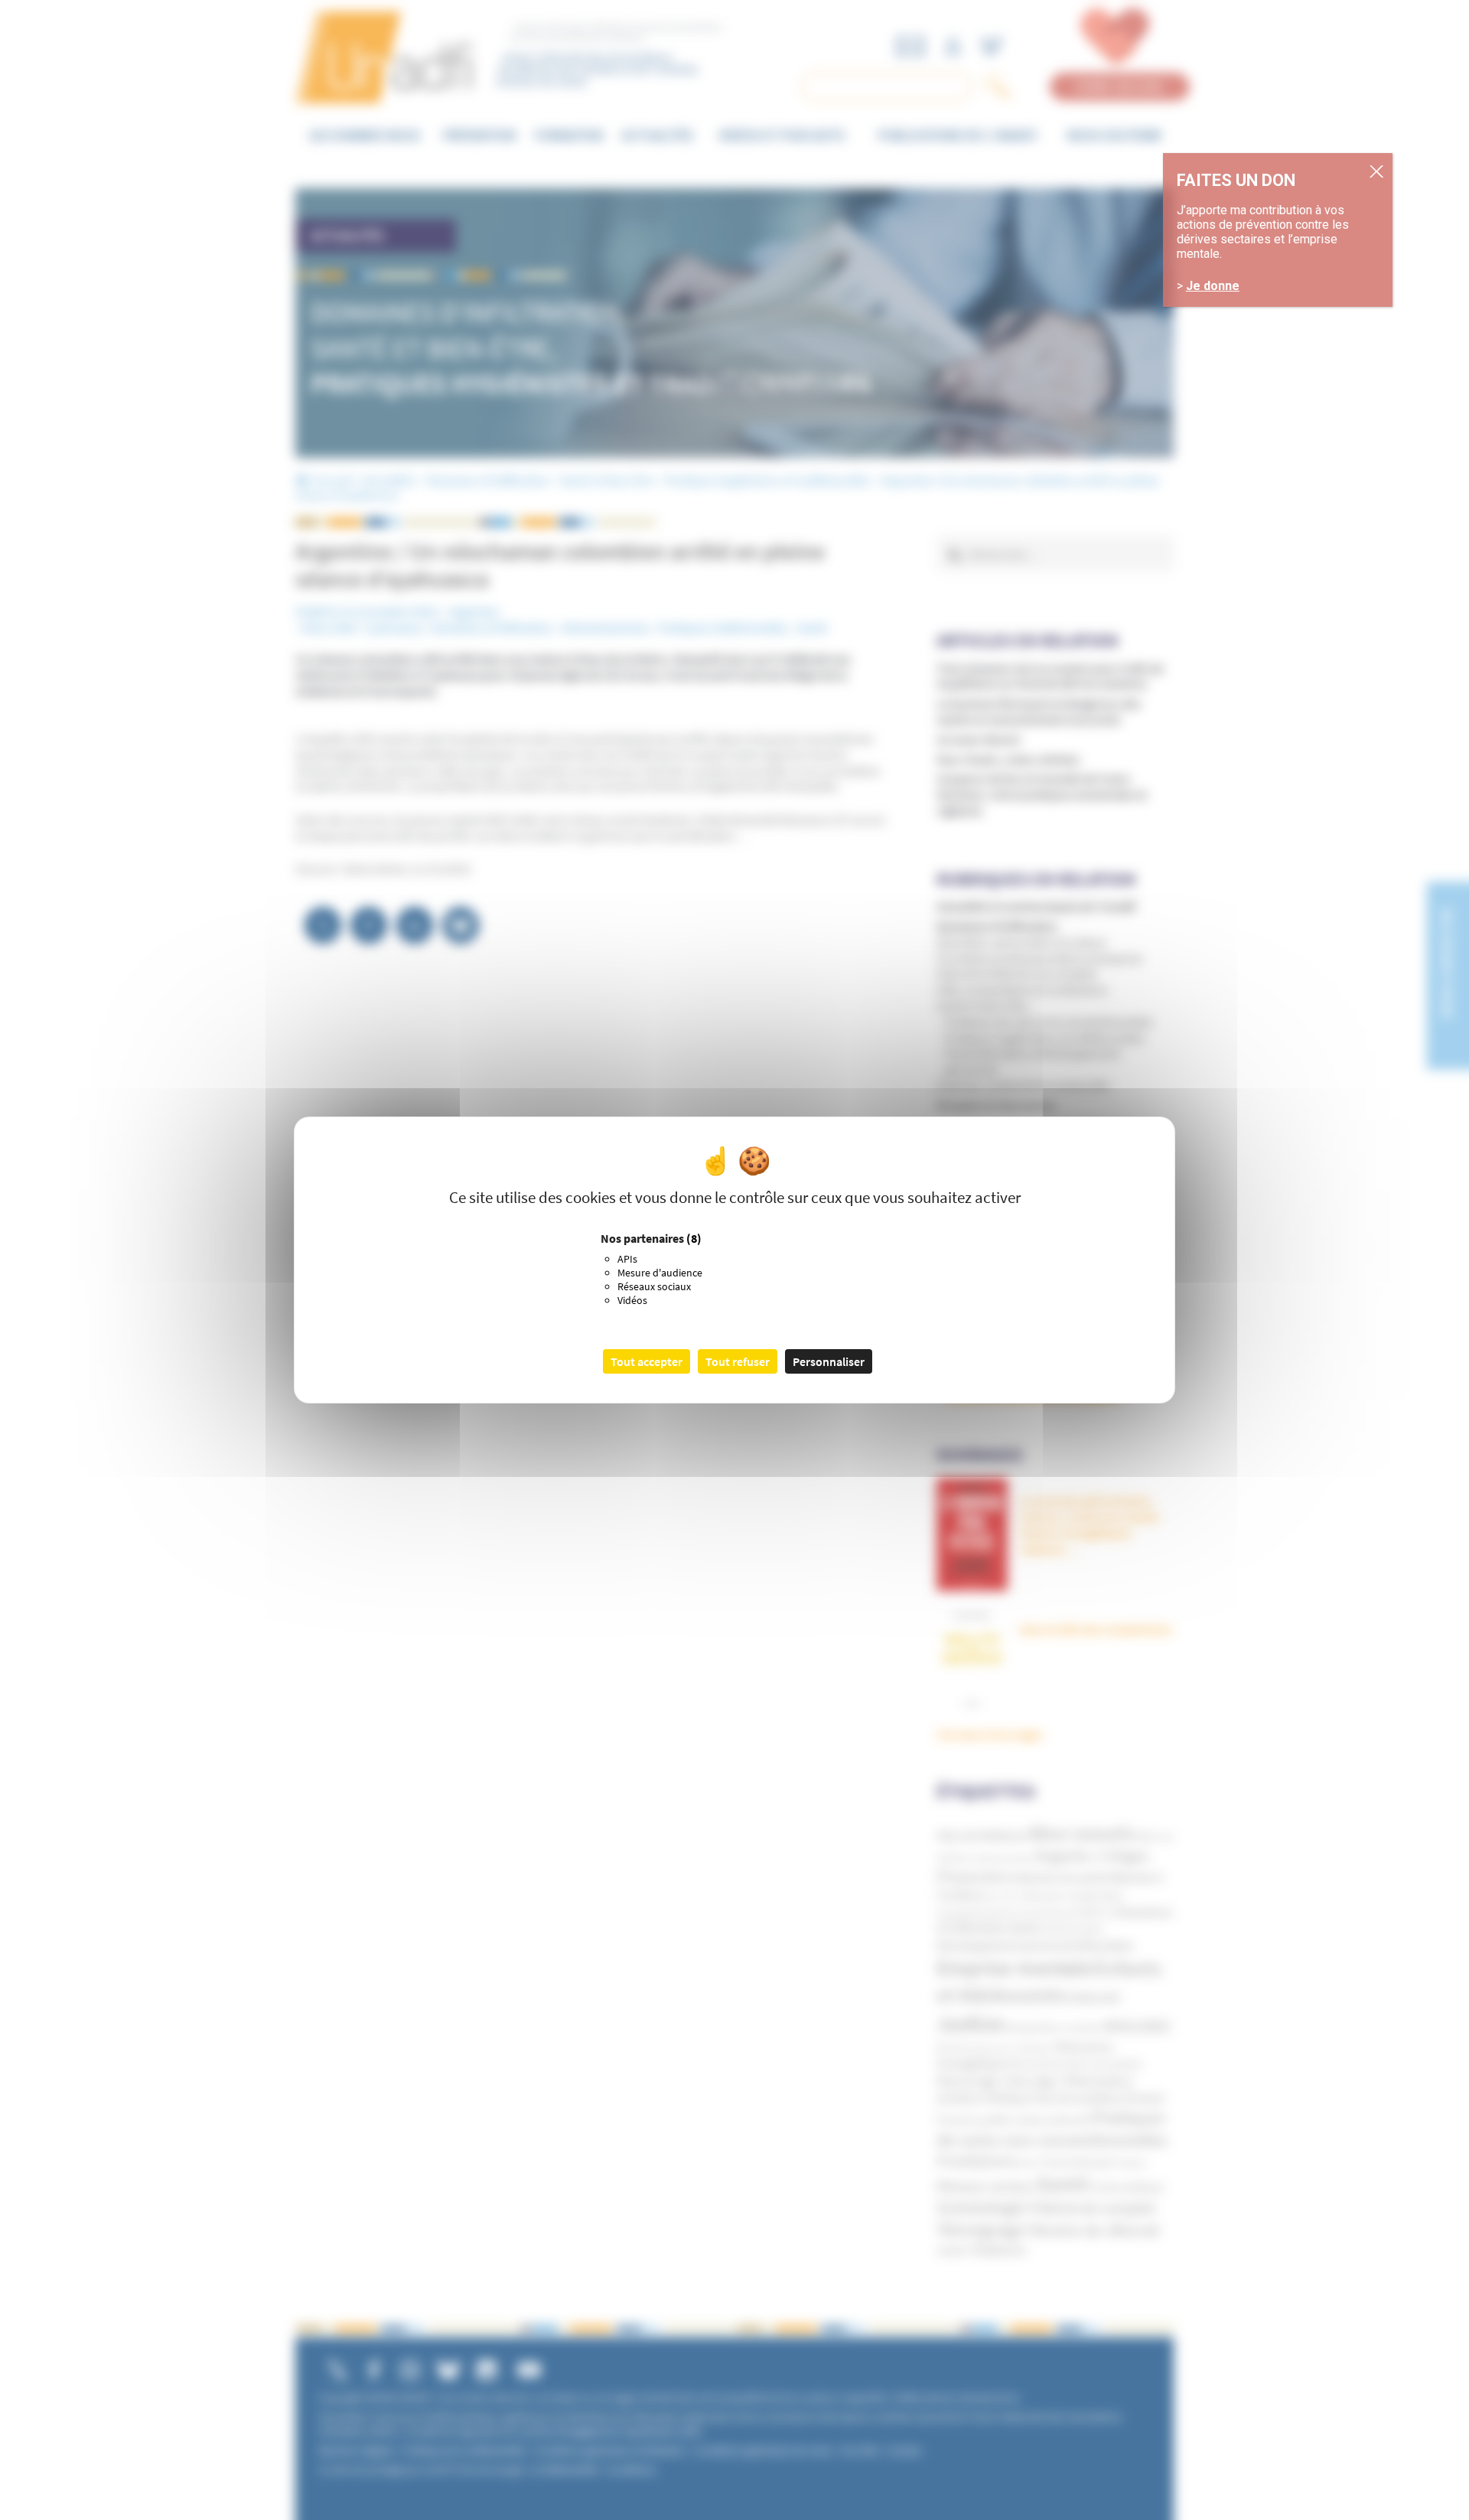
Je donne (1213, 286)
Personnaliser (829, 1361)
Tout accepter (647, 1361)
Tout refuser (738, 1361)
